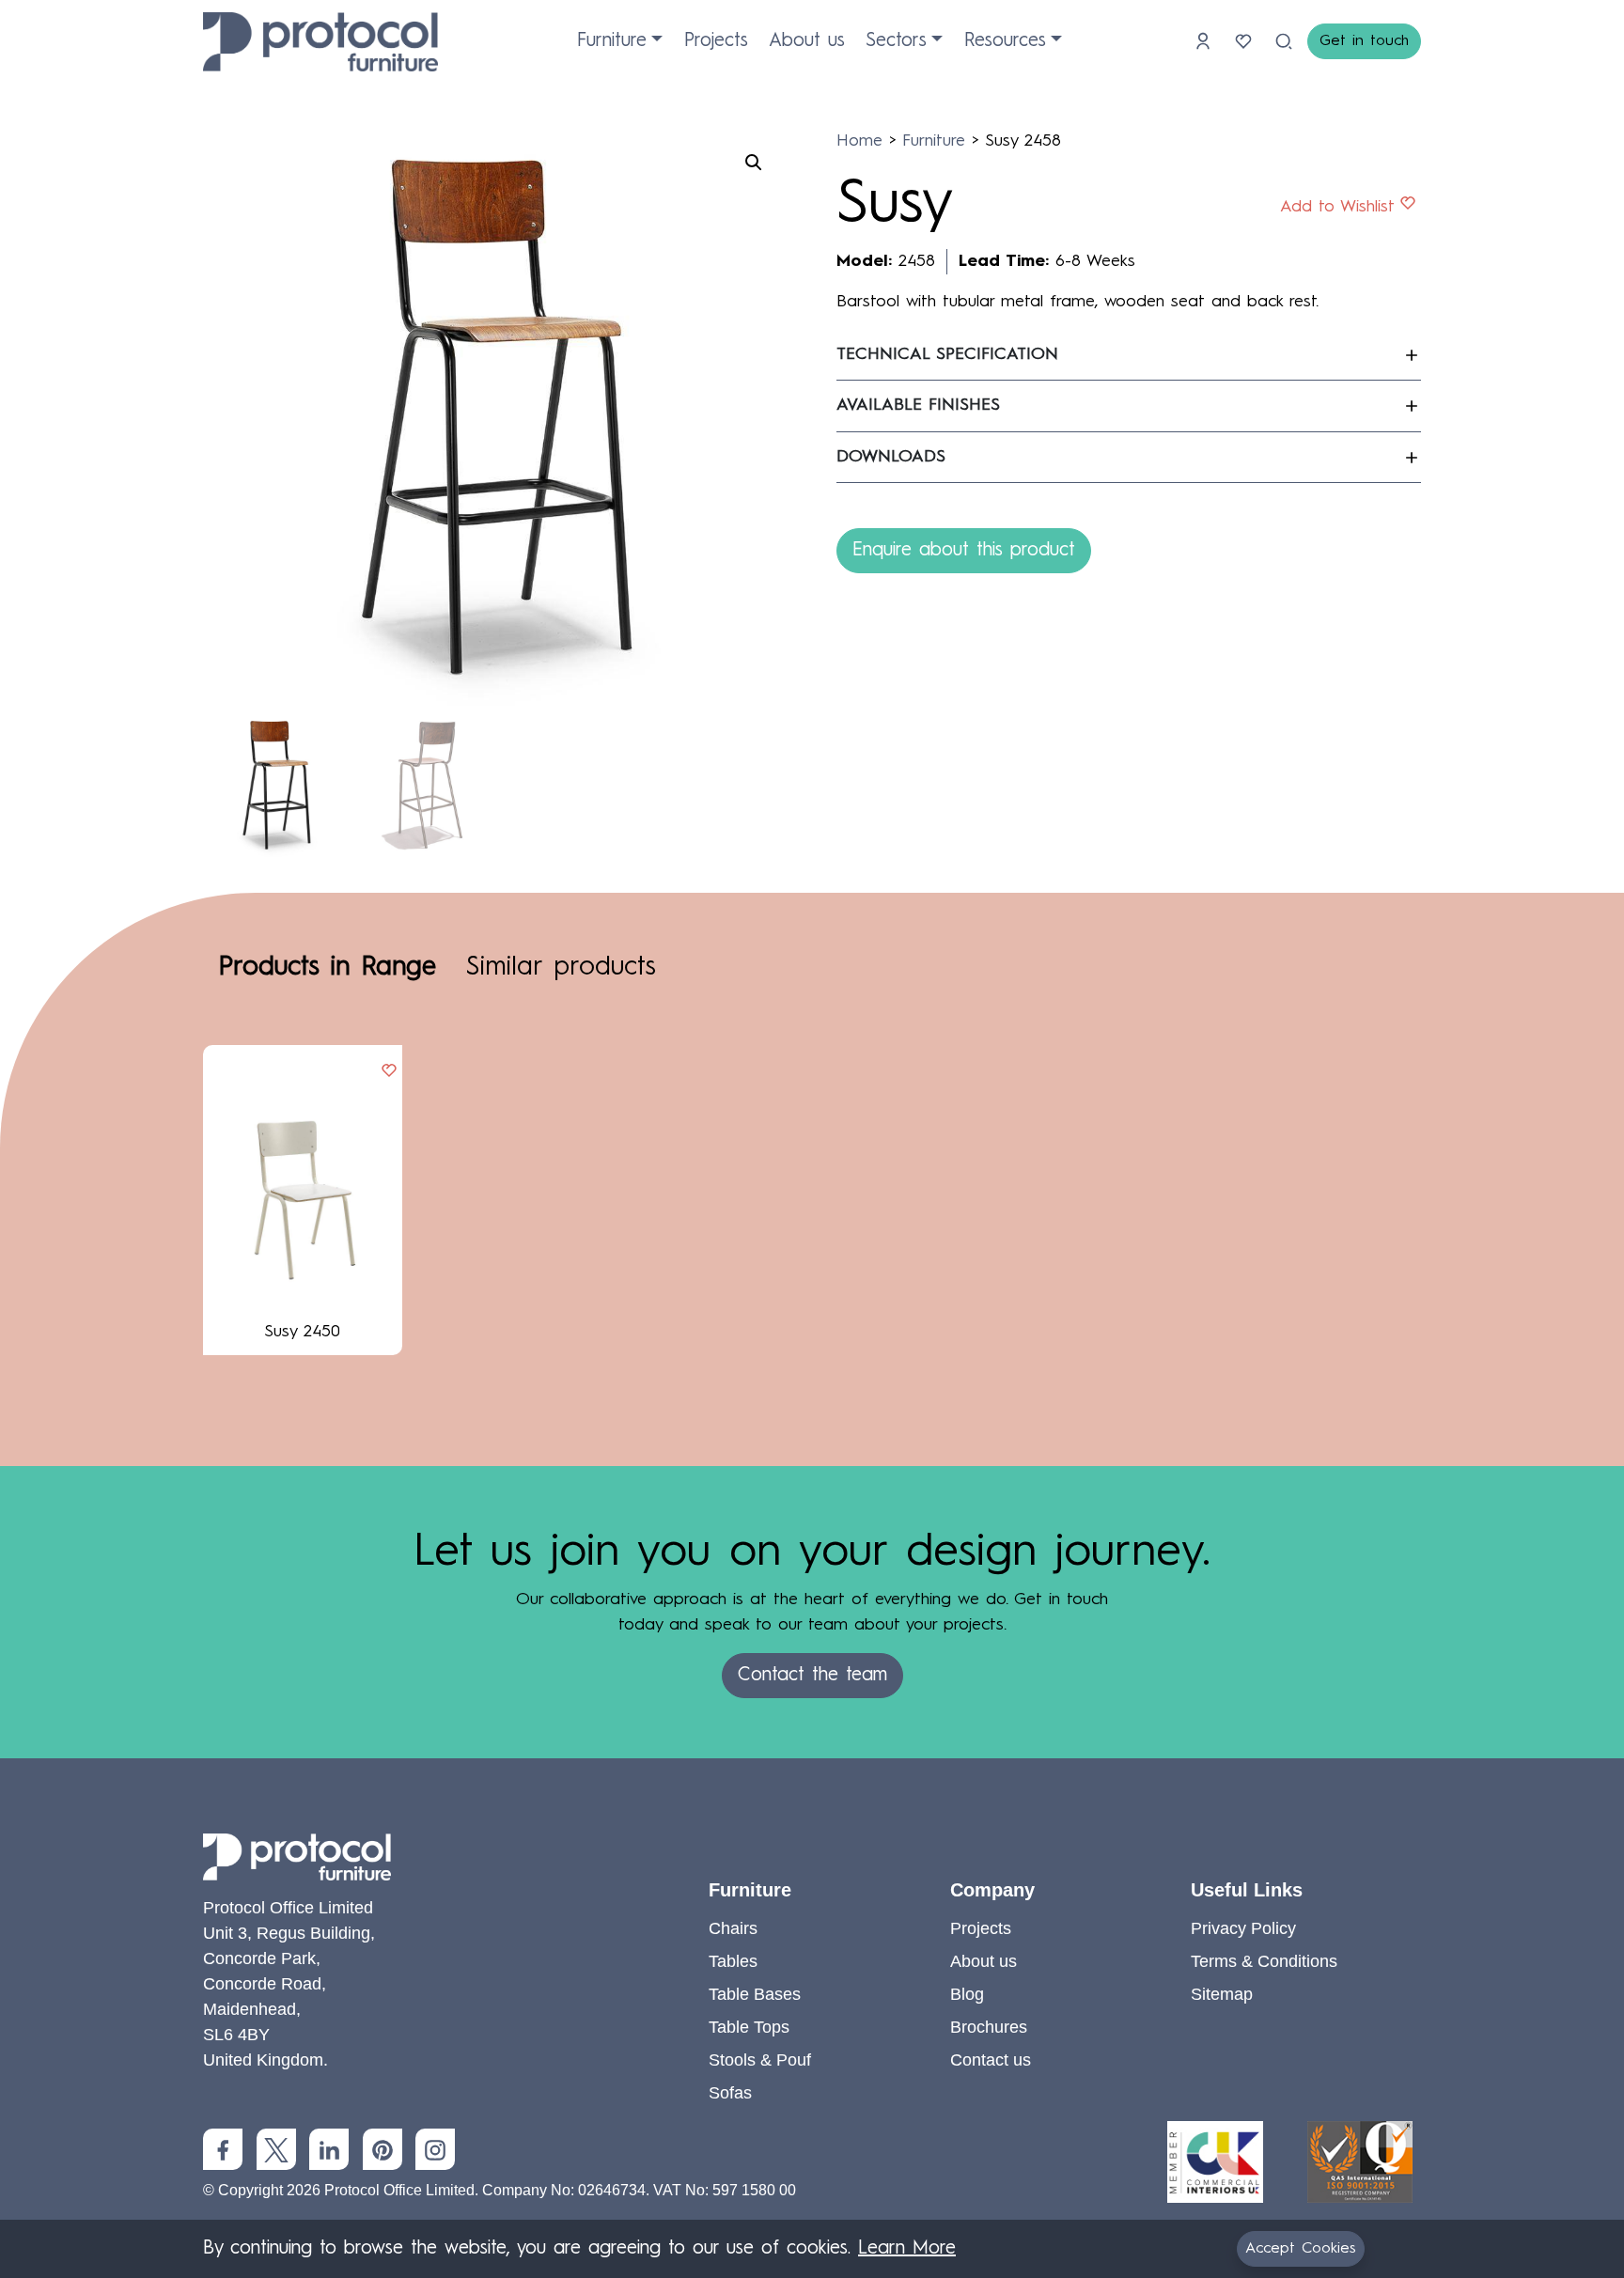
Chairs (733, 1928)
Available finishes (918, 405)
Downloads (891, 457)
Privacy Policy (1243, 1928)
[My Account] (1206, 41)
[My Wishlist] (1247, 41)
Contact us (991, 2060)
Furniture (612, 41)
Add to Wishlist (1337, 207)
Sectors (896, 41)
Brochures (989, 2027)
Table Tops (749, 2027)
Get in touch (1364, 41)
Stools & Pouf (760, 2060)
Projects (716, 41)
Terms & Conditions (1264, 1961)
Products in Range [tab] (327, 968)
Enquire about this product (964, 551)
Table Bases (755, 1994)
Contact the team (812, 1676)
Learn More (907, 2249)
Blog (967, 1994)
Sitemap (1222, 1994)
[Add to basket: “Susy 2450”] (389, 1072)
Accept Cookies (1301, 2249)
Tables (733, 1961)
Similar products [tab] (561, 968)
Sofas (730, 2093)
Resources (1005, 41)
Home (859, 141)
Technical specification (947, 354)
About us (807, 41)
